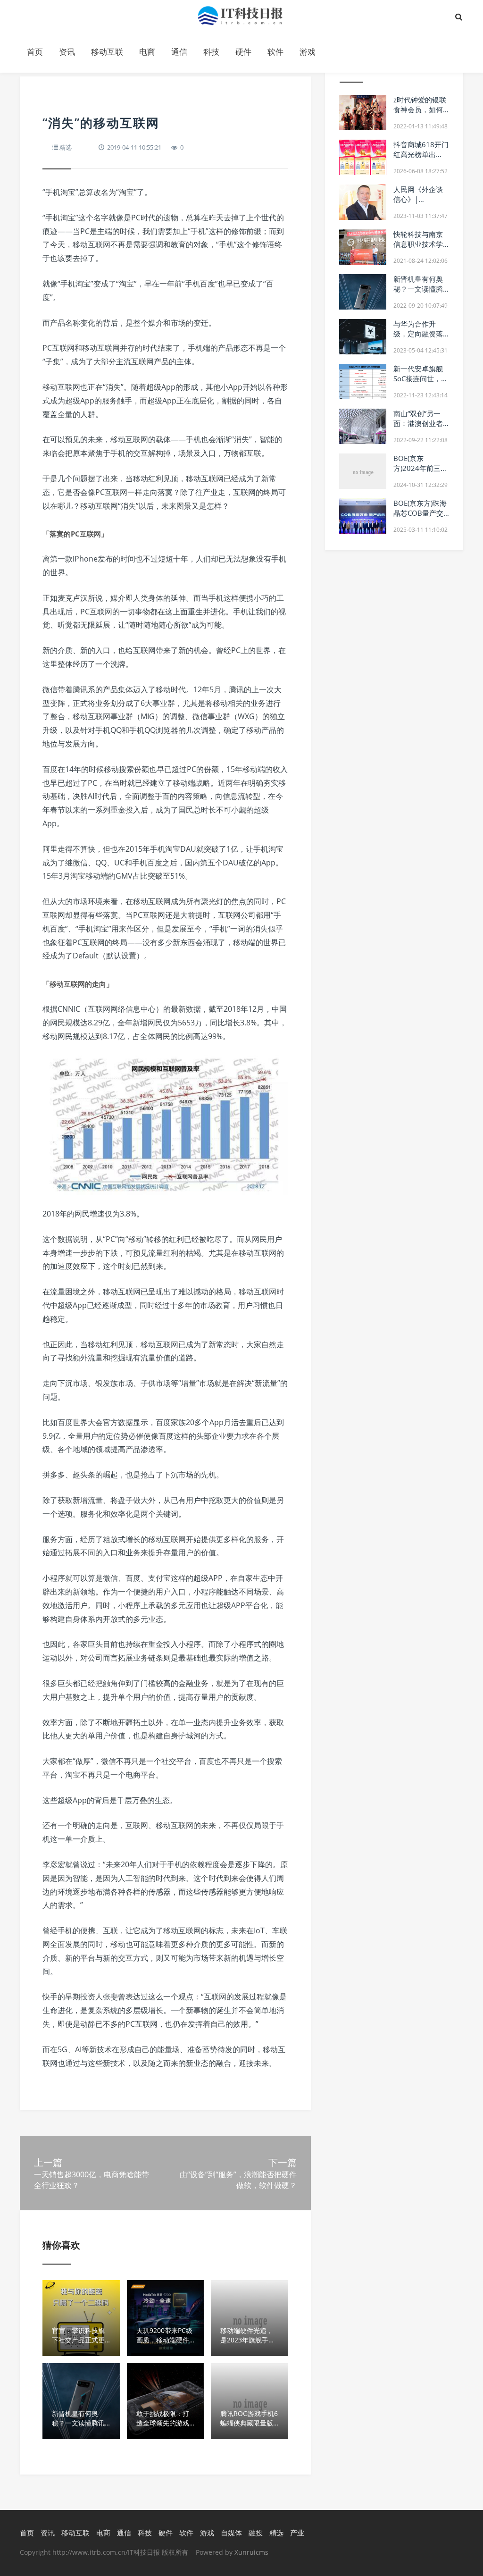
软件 (275, 52)
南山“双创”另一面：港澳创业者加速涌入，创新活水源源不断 (418, 428)
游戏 (308, 52)
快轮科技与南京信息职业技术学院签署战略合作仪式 (418, 249)
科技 (211, 52)
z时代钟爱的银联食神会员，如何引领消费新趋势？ (420, 114)
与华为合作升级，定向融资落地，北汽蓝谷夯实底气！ (418, 339)
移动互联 (107, 52)
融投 (256, 2533)
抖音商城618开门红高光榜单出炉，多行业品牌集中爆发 (421, 159)
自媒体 (231, 2533)
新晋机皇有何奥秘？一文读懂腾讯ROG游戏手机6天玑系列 (421, 294)
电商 (147, 52)
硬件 (243, 52)
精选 (66, 147)
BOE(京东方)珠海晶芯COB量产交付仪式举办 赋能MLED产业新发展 (421, 518)
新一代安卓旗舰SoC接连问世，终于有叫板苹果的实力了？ (421, 383)
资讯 (67, 52)
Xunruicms (251, 2552)
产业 (297, 2533)
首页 (35, 52)
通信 (179, 52)
